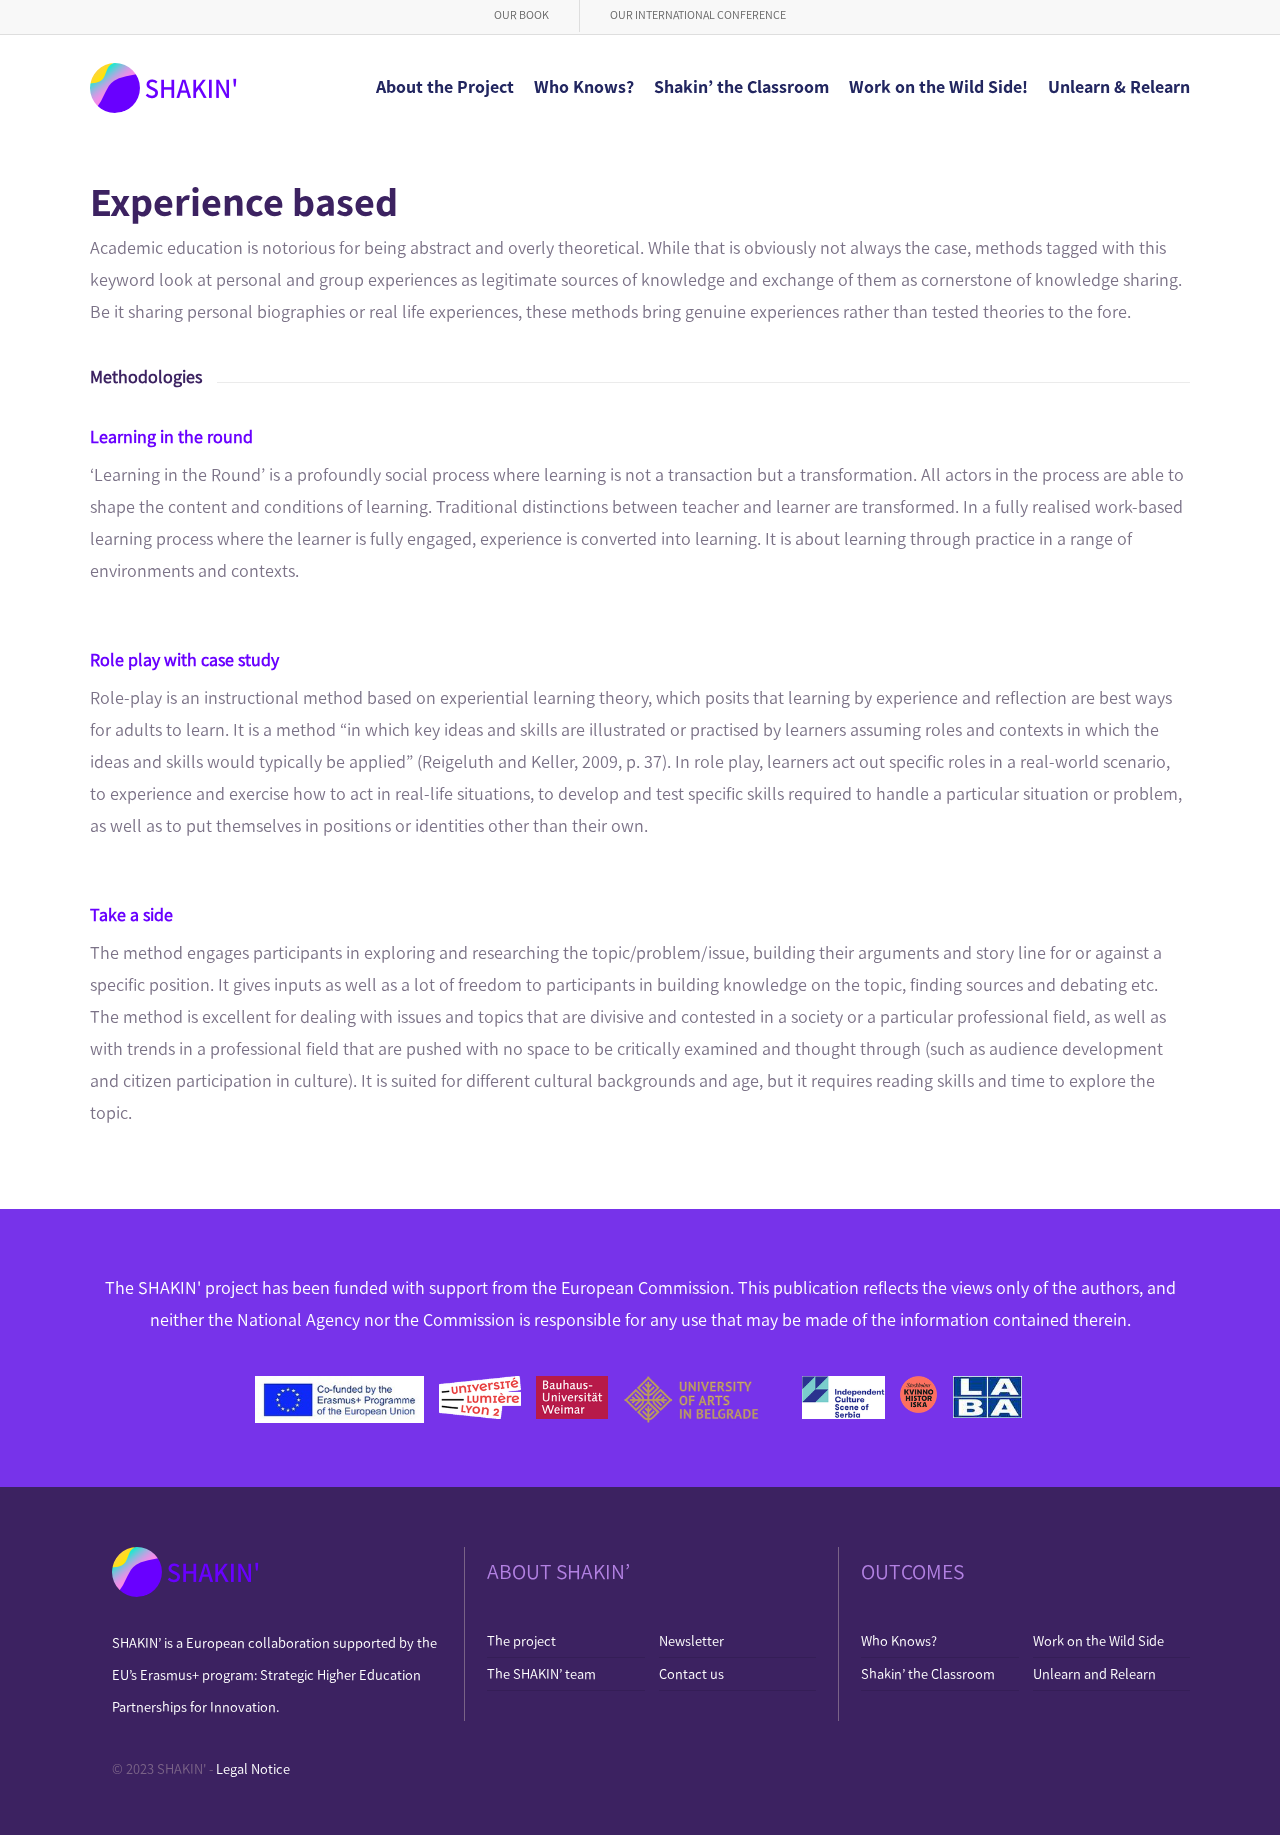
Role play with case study (184, 660)
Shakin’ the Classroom (928, 1674)
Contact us (691, 1674)
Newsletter (691, 1641)
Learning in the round (171, 437)
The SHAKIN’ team (541, 1674)
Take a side (131, 915)
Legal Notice (253, 1769)
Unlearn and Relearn (1094, 1674)
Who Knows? (899, 1641)
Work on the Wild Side (1098, 1641)
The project (521, 1641)
